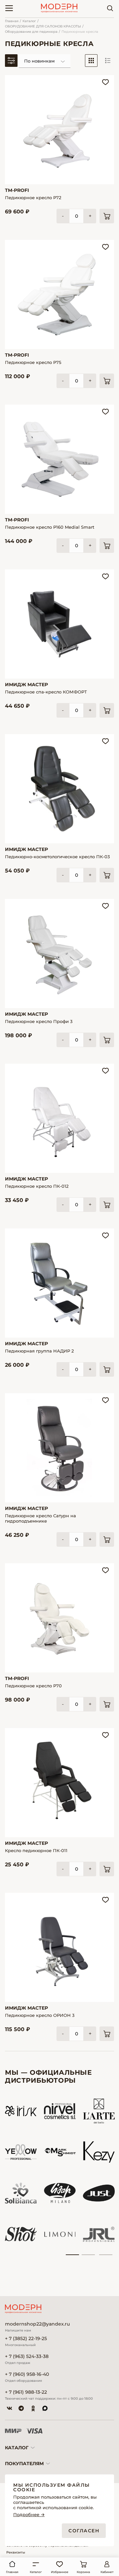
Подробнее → (29, 2515)
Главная (12, 21)
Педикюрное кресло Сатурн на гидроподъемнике (40, 1518)
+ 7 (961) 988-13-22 (26, 2392)
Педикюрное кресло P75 (33, 362)
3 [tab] (106, 2255)
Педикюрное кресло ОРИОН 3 (40, 2015)
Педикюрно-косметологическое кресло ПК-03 (57, 857)
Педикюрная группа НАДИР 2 (39, 1351)
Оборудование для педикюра (31, 32)
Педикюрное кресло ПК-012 (37, 1186)
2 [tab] (88, 2255)
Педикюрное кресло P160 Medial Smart (50, 527)
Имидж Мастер (26, 685)
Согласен (84, 2531)
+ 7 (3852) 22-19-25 (26, 2339)
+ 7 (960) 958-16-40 (27, 2374)
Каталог (29, 21)
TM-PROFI (17, 190)
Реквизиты (16, 2552)
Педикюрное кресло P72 (33, 198)
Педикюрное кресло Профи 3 (39, 1021)
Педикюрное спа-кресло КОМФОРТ (46, 692)
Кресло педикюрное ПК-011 (36, 1850)
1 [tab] (72, 2255)
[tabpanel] (21, 2173)
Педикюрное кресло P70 (33, 1686)
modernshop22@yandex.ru (37, 2324)
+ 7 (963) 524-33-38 (27, 2356)
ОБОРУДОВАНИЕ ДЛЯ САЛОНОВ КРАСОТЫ (43, 26)
